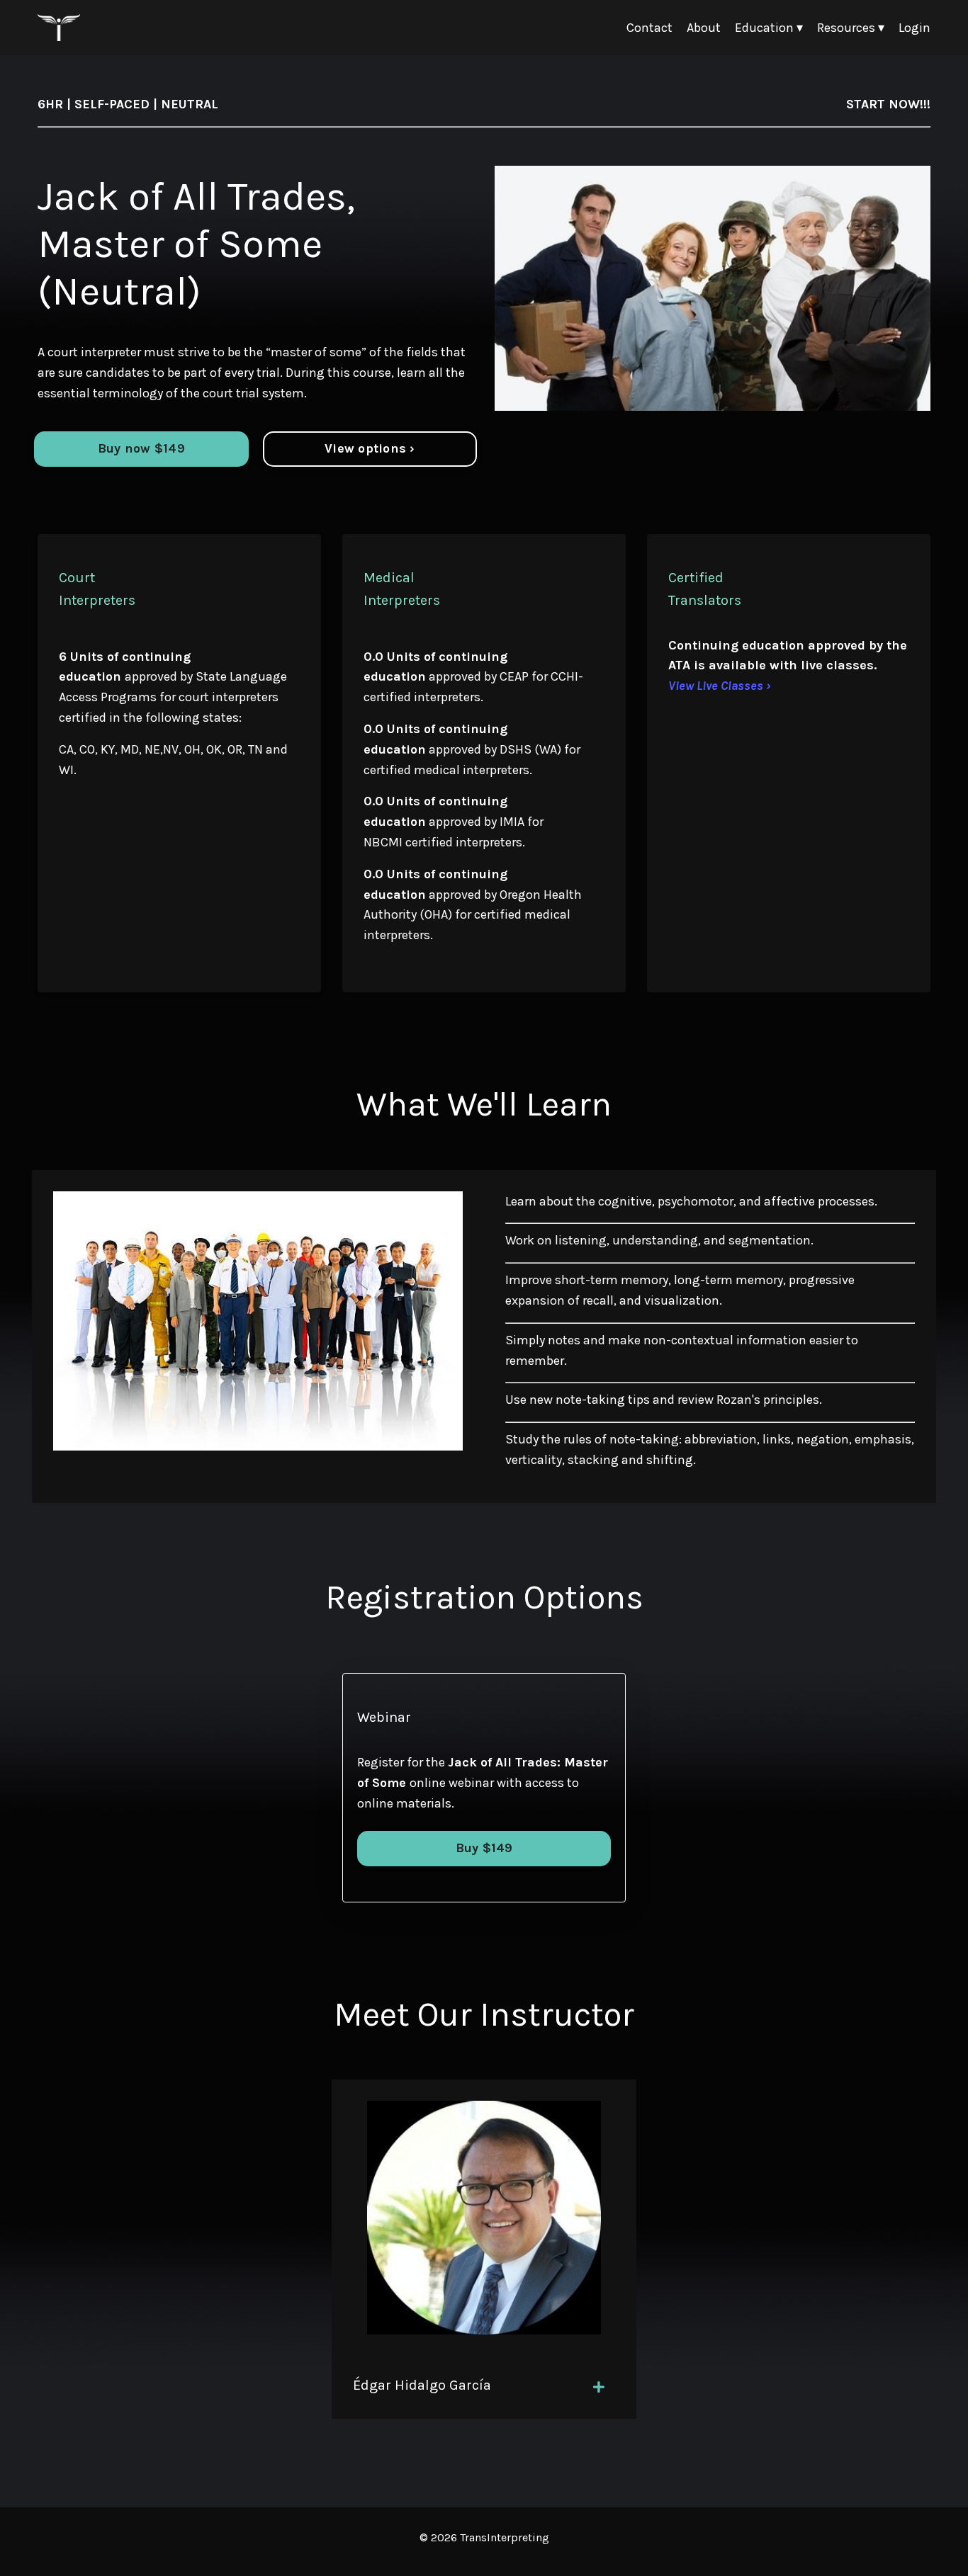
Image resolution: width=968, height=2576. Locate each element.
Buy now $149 (141, 448)
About (704, 28)
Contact (649, 28)
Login (914, 28)
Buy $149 (484, 1848)
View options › (370, 448)
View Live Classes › (720, 686)
